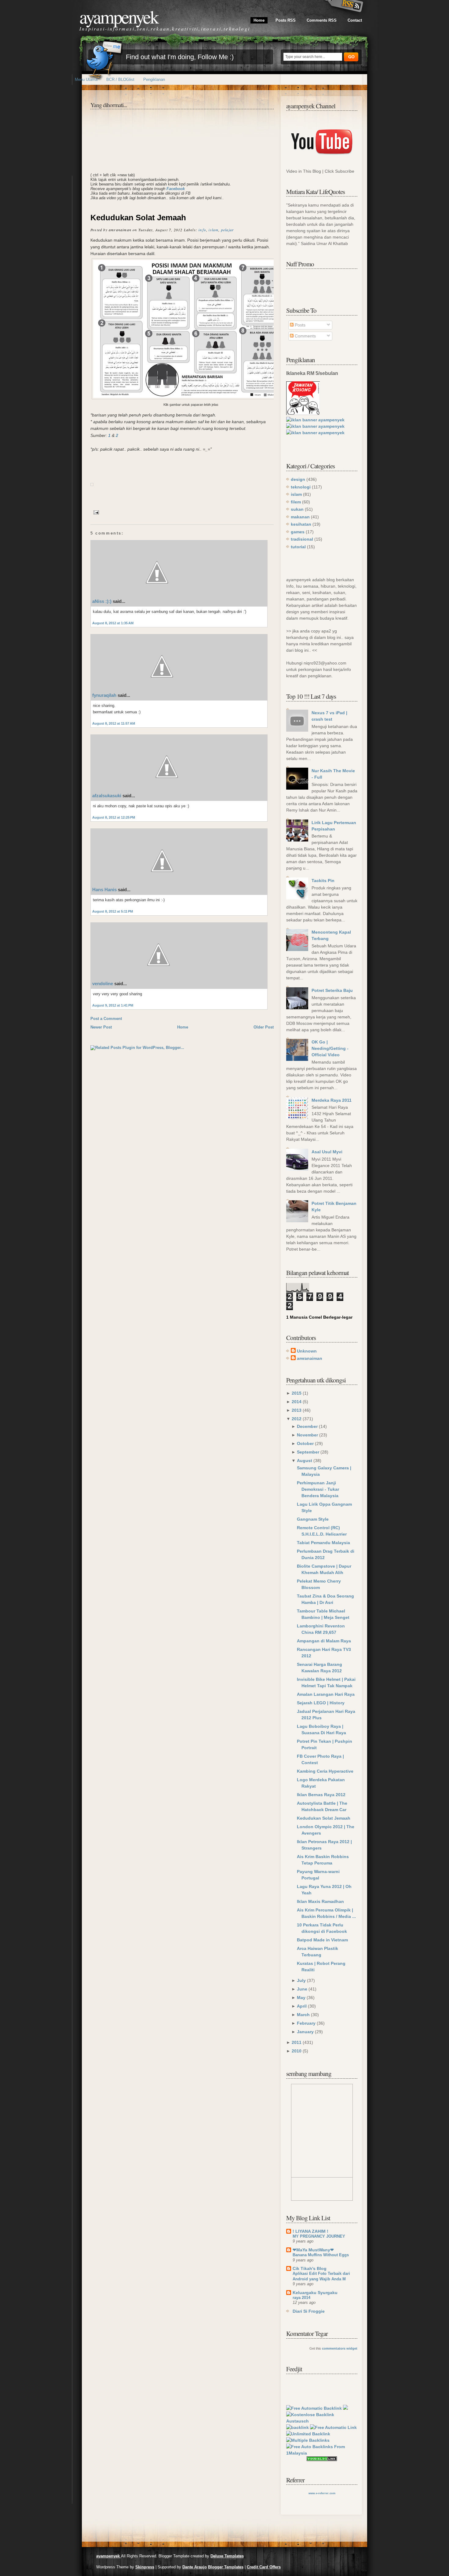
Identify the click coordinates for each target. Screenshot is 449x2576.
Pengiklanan (154, 79)
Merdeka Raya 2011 (332, 1100)
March (303, 2015)
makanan (300, 517)
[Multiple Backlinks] (308, 2440)
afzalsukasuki (107, 796)
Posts (299, 325)
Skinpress (145, 2567)
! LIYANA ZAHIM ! (310, 2231)
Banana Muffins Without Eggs (321, 2255)
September (308, 1452)
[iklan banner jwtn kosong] (303, 413)
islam (214, 230)
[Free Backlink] (308, 2434)
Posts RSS (286, 20)
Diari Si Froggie (309, 2311)
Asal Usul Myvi (327, 1152)
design (298, 479)
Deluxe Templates (227, 2556)
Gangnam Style (313, 1519)
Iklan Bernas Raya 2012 (321, 1795)
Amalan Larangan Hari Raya (326, 1694)
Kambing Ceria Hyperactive (325, 1771)
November (307, 1435)
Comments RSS (322, 20)
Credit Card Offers (264, 2567)
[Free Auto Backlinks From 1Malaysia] (322, 2453)
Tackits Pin (323, 881)
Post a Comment (106, 1019)
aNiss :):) (102, 601)
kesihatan (301, 524)
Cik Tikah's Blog (310, 2268)
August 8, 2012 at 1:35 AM (113, 623)
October (305, 1443)
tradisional (302, 539)
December (307, 1426)
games (298, 532)
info (202, 230)
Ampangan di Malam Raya (324, 1641)
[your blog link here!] (322, 2459)
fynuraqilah (104, 695)
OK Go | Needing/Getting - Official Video (330, 1048)
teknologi (301, 487)
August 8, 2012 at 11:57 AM (114, 723)
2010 (297, 2051)
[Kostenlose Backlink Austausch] (322, 2421)
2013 (297, 1410)
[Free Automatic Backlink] (314, 2408)
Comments (305, 336)
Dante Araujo (195, 2567)
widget (352, 2348)
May (301, 1998)
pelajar (228, 230)
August (305, 1461)
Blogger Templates (226, 2567)
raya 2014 (301, 2298)
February (306, 2023)
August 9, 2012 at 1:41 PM (113, 1005)
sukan (297, 509)
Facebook (176, 189)
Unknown (307, 1351)
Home (259, 20)
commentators (334, 2348)
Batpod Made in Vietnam (322, 1940)
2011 (297, 2042)
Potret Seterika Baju (332, 990)
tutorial (298, 547)
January (305, 2032)
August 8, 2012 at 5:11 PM (113, 911)
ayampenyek (119, 16)
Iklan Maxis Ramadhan (320, 1901)
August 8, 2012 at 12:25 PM (114, 817)
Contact (355, 20)
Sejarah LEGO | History (321, 1703)
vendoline (103, 984)
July (301, 1980)
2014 (297, 1402)
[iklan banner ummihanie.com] (315, 420)
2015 (297, 1393)
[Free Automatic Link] (333, 2427)
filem (296, 502)
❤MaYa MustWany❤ (313, 2250)
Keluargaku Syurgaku (315, 2293)
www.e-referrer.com (322, 2493)
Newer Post (101, 1027)
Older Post (264, 1027)
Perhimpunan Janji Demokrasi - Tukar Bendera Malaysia (318, 1489)
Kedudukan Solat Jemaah (138, 218)
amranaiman (310, 1358)
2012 (297, 1419)
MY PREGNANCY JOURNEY (319, 2236)
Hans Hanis (104, 890)
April (302, 2006)
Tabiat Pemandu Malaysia (323, 1543)
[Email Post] (95, 512)
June (302, 1989)
